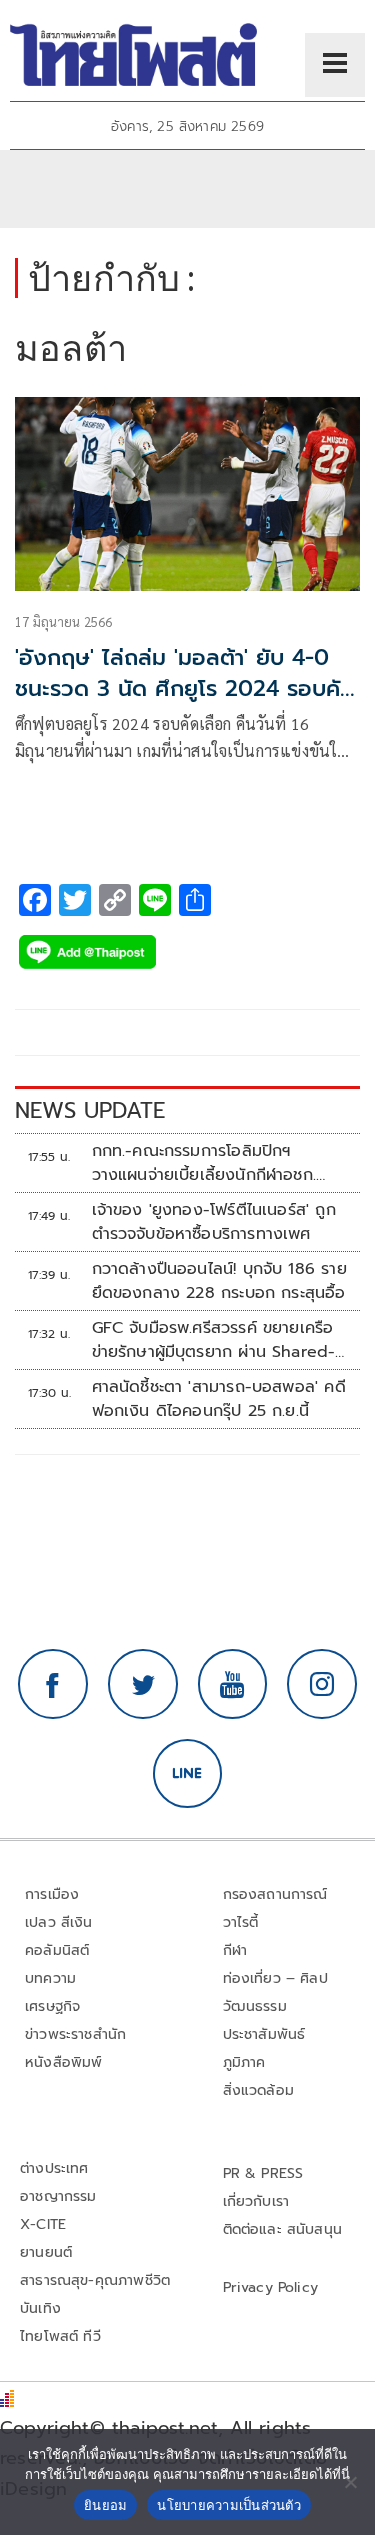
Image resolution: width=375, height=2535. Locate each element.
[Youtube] (233, 1684)
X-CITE (43, 2224)
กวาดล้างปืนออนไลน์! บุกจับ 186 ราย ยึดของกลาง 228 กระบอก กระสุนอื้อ (219, 1281)
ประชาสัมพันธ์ (264, 2034)
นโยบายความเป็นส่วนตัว (229, 2505)
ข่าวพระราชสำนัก (75, 2034)
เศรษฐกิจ (52, 2006)
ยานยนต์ (46, 2252)
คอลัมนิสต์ (57, 1950)
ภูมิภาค (244, 2062)
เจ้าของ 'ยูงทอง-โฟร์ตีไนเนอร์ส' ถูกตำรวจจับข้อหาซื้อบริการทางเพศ (214, 1222)
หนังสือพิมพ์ (63, 2062)
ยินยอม (105, 2505)
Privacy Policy (271, 2287)
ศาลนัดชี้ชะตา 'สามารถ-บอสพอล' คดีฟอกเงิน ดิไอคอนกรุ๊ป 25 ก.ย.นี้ (219, 1399)
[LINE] (188, 1774)
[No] (350, 2482)
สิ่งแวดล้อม (258, 2090)
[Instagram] (322, 1684)
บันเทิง (40, 2308)
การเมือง (52, 1894)
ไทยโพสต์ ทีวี (60, 2336)
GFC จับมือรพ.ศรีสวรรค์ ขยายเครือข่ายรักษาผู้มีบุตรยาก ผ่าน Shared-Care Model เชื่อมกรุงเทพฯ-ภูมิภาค (219, 1340)
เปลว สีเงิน (59, 1922)
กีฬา (235, 1950)
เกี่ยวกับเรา (256, 2201)
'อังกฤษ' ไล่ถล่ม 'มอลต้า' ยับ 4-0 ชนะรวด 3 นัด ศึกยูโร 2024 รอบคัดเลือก (185, 688)
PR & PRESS (263, 2173)
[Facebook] (53, 1684)
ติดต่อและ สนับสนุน (283, 2229)
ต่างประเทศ (54, 2168)
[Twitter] (143, 1684)
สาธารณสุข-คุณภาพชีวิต (95, 2280)
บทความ (50, 1978)
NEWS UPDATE (90, 1110)
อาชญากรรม (58, 2196)
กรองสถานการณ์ (275, 1894)
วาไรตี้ (241, 1922)
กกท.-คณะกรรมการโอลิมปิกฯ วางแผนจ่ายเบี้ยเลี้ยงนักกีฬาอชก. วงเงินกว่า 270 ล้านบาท (204, 1163)
